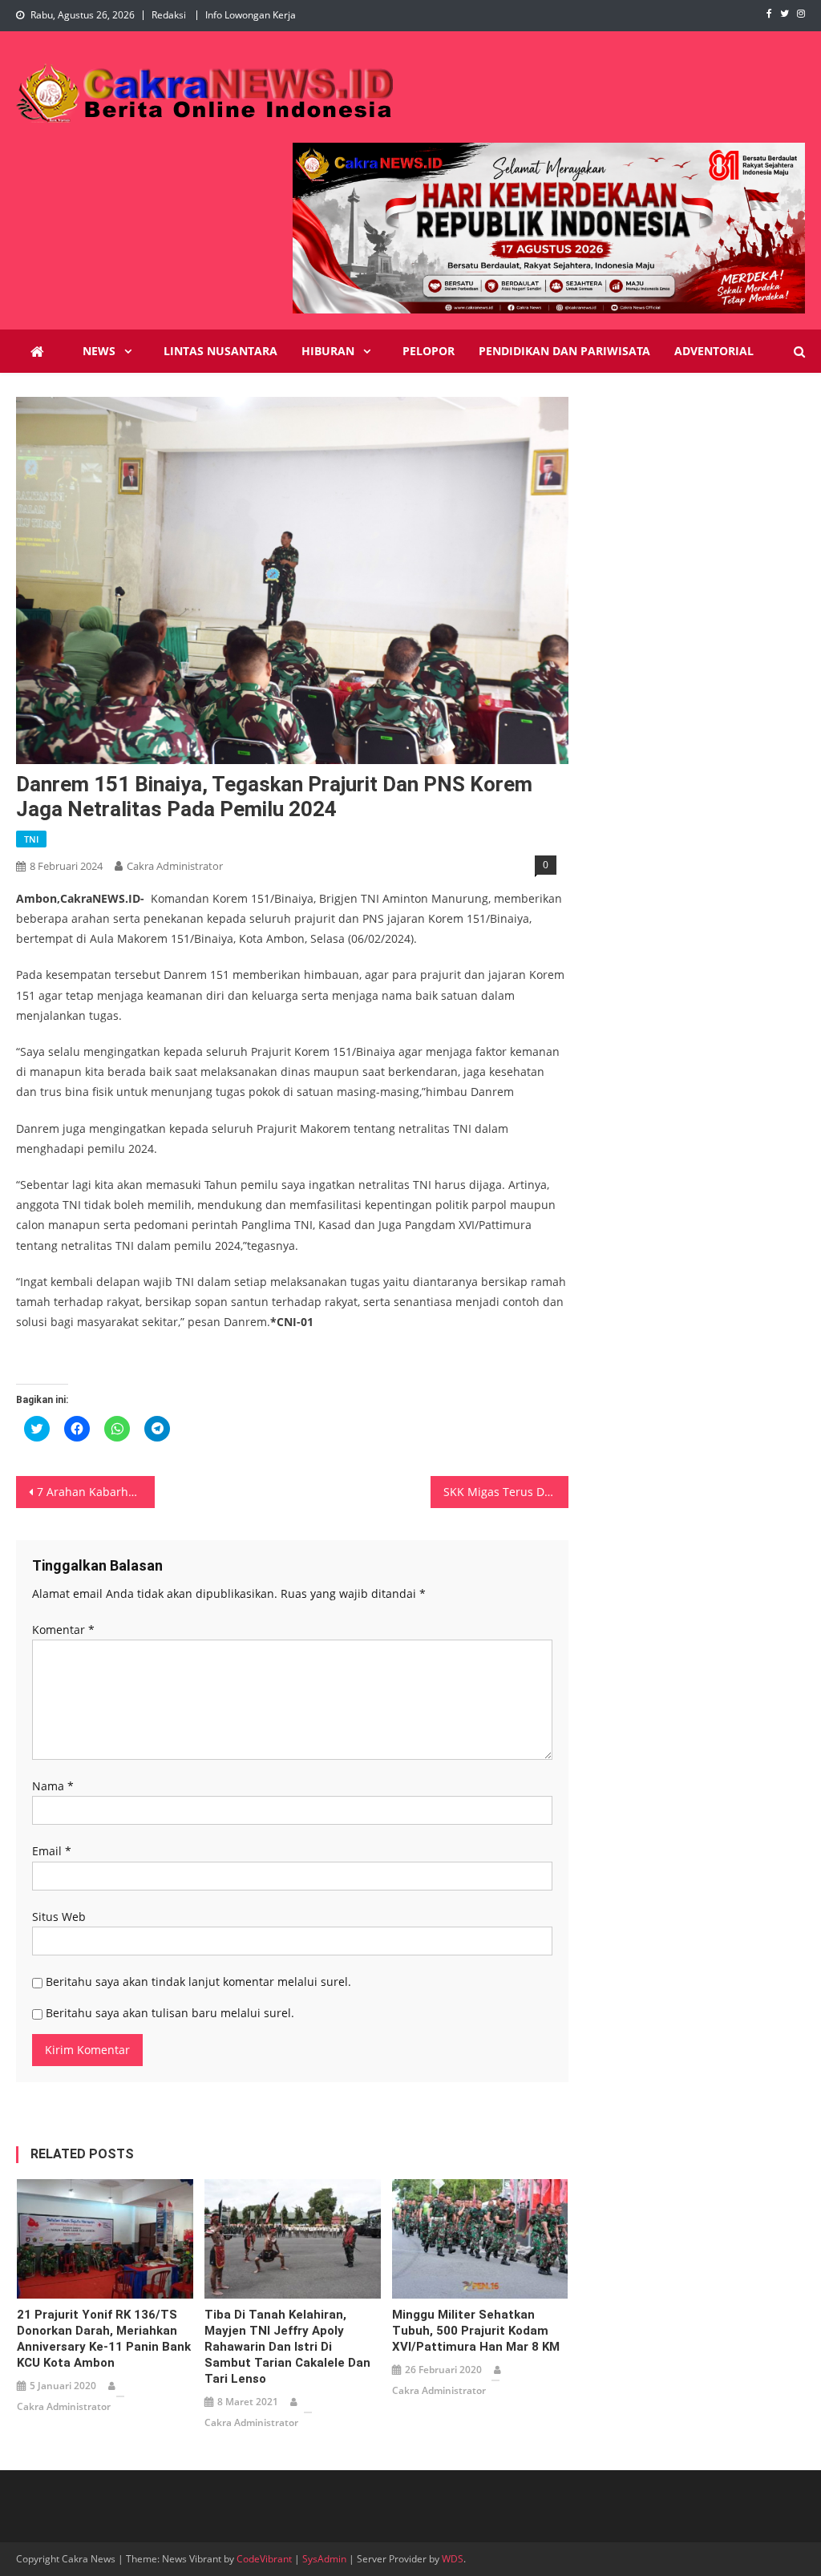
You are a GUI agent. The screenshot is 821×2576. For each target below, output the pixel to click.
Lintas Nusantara (220, 351)
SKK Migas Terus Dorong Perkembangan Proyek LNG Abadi (506, 1492)
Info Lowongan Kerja (251, 15)
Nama (53, 1786)
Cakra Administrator (175, 866)
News (99, 351)
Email (52, 1851)
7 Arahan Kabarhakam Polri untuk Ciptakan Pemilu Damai (95, 1492)
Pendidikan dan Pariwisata (564, 351)
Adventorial (714, 351)
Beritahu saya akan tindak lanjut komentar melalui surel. (198, 1982)
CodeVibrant (264, 2559)
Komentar (63, 1630)
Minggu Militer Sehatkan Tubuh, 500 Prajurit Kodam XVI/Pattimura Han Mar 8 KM (476, 2331)
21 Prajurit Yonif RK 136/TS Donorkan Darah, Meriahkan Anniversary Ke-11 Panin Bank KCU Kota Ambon (104, 2339)
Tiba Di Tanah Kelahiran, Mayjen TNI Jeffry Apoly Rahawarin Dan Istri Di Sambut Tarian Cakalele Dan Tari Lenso (287, 2347)
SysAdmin (324, 2559)
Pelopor (429, 351)
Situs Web (59, 1917)
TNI (31, 839)
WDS (453, 2559)
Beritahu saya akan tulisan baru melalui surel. (170, 2013)
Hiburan (328, 351)
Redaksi (169, 15)
